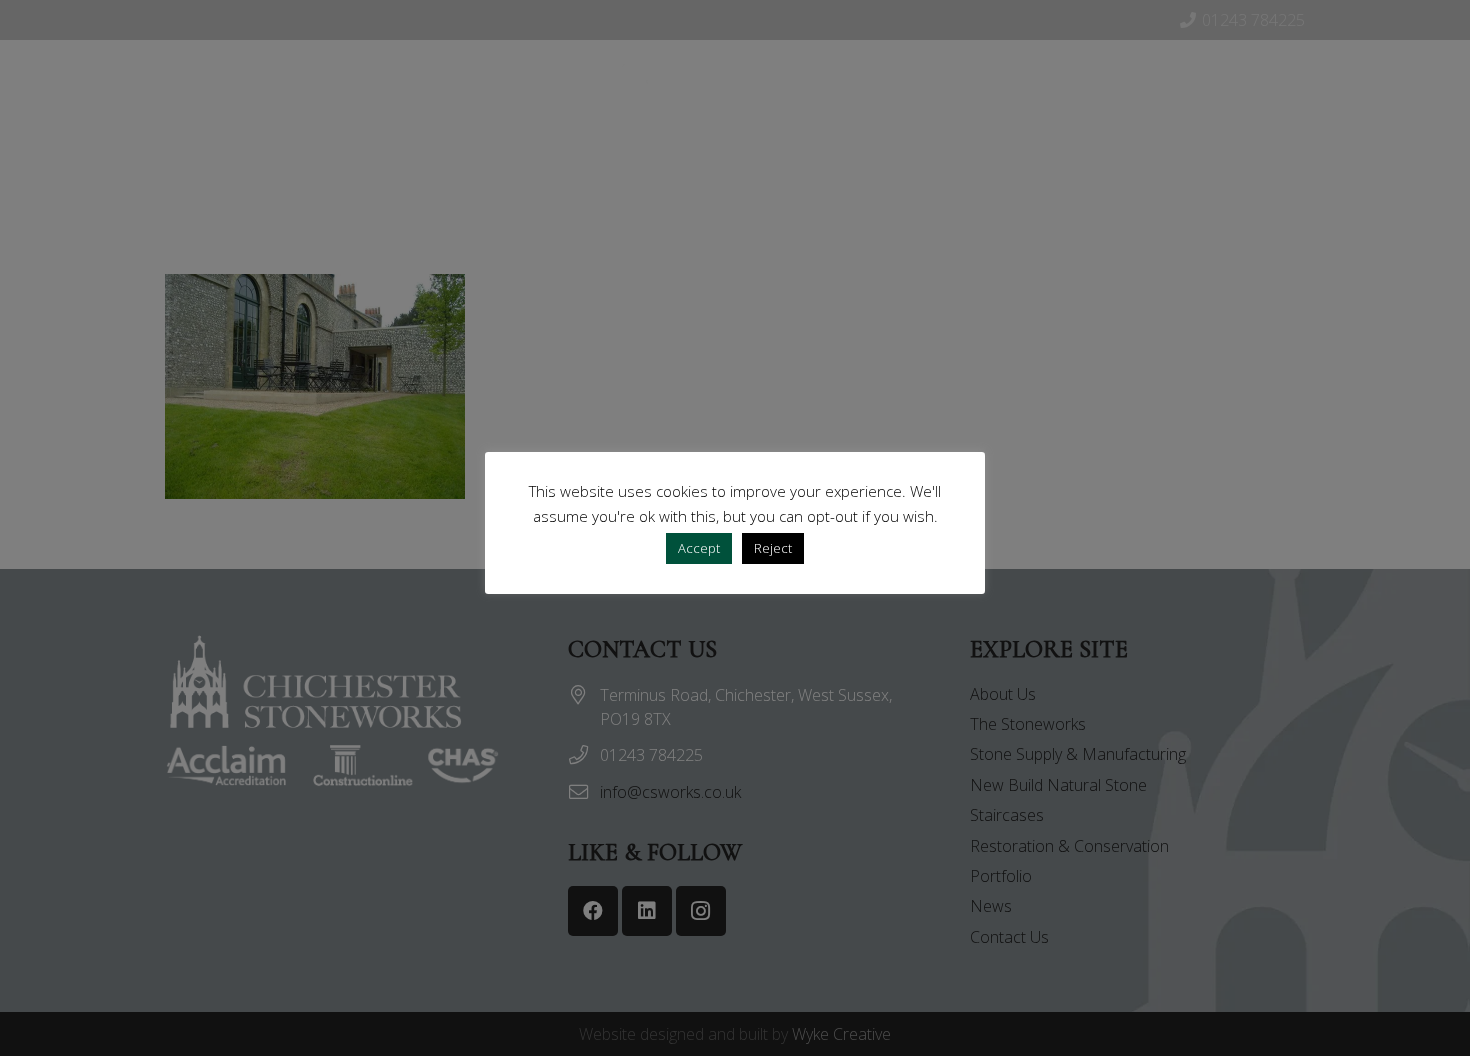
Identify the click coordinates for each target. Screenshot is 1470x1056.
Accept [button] (699, 548)
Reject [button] (773, 548)
